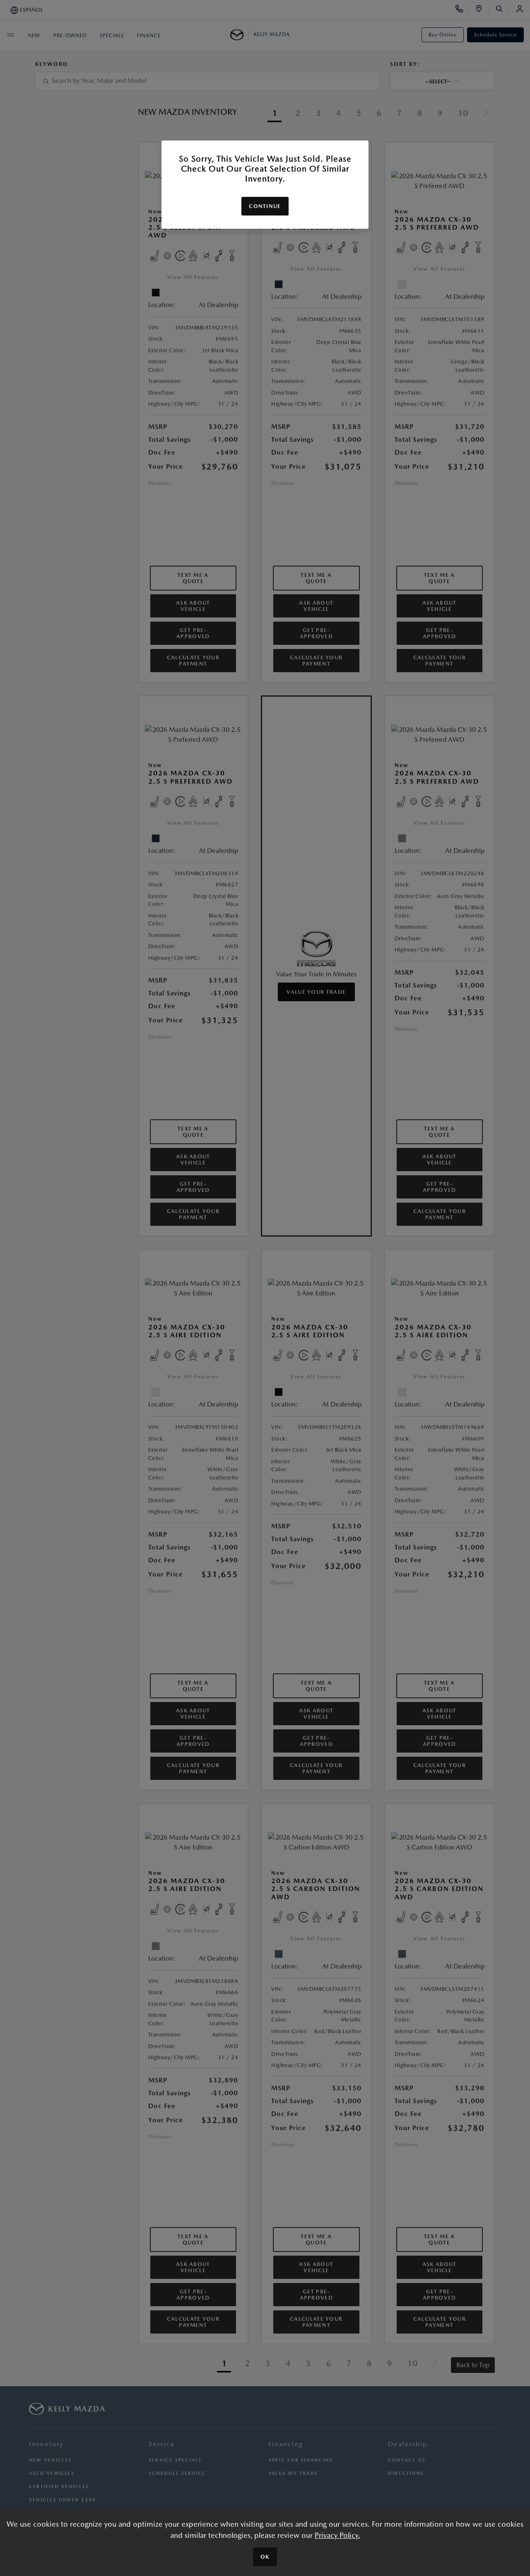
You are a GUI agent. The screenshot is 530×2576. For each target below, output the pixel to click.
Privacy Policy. (337, 2535)
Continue (265, 206)
